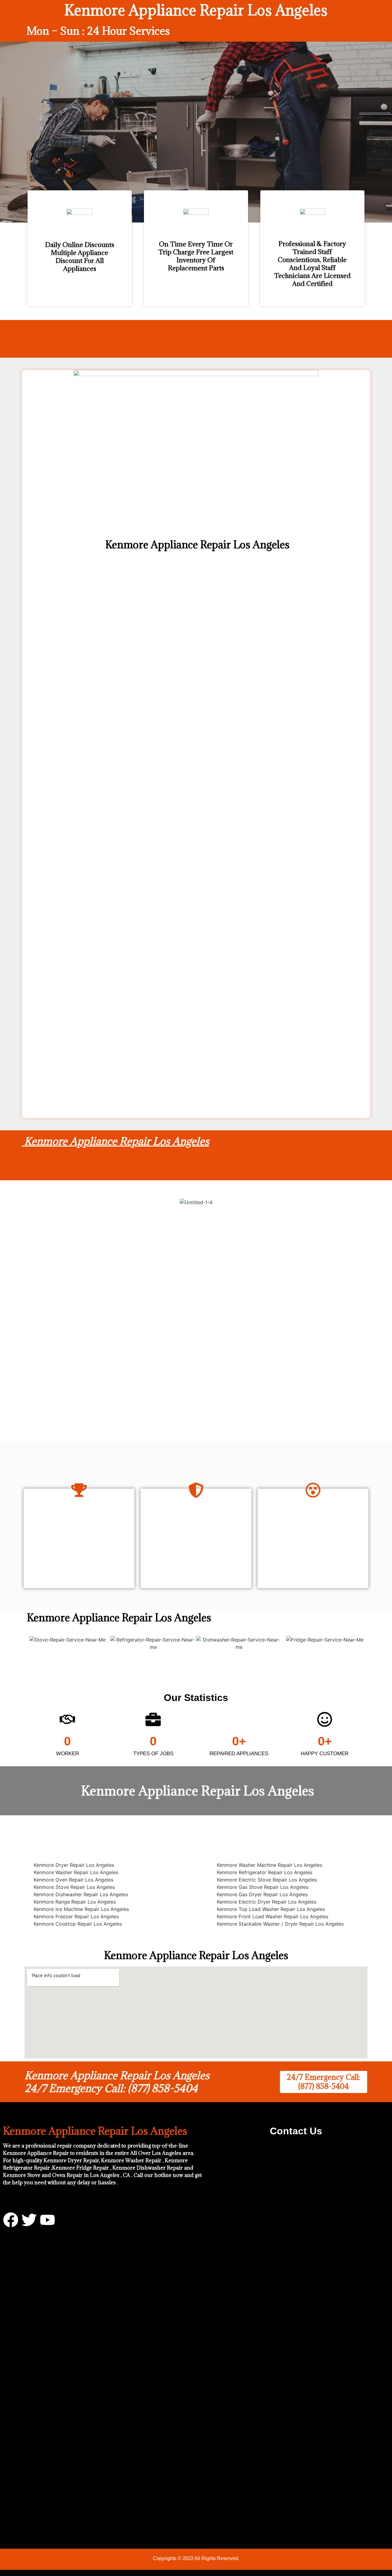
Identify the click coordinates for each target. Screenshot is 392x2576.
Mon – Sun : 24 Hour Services (98, 31)
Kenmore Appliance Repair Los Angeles (115, 1141)
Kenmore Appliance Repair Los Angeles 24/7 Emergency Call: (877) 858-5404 (117, 2082)
